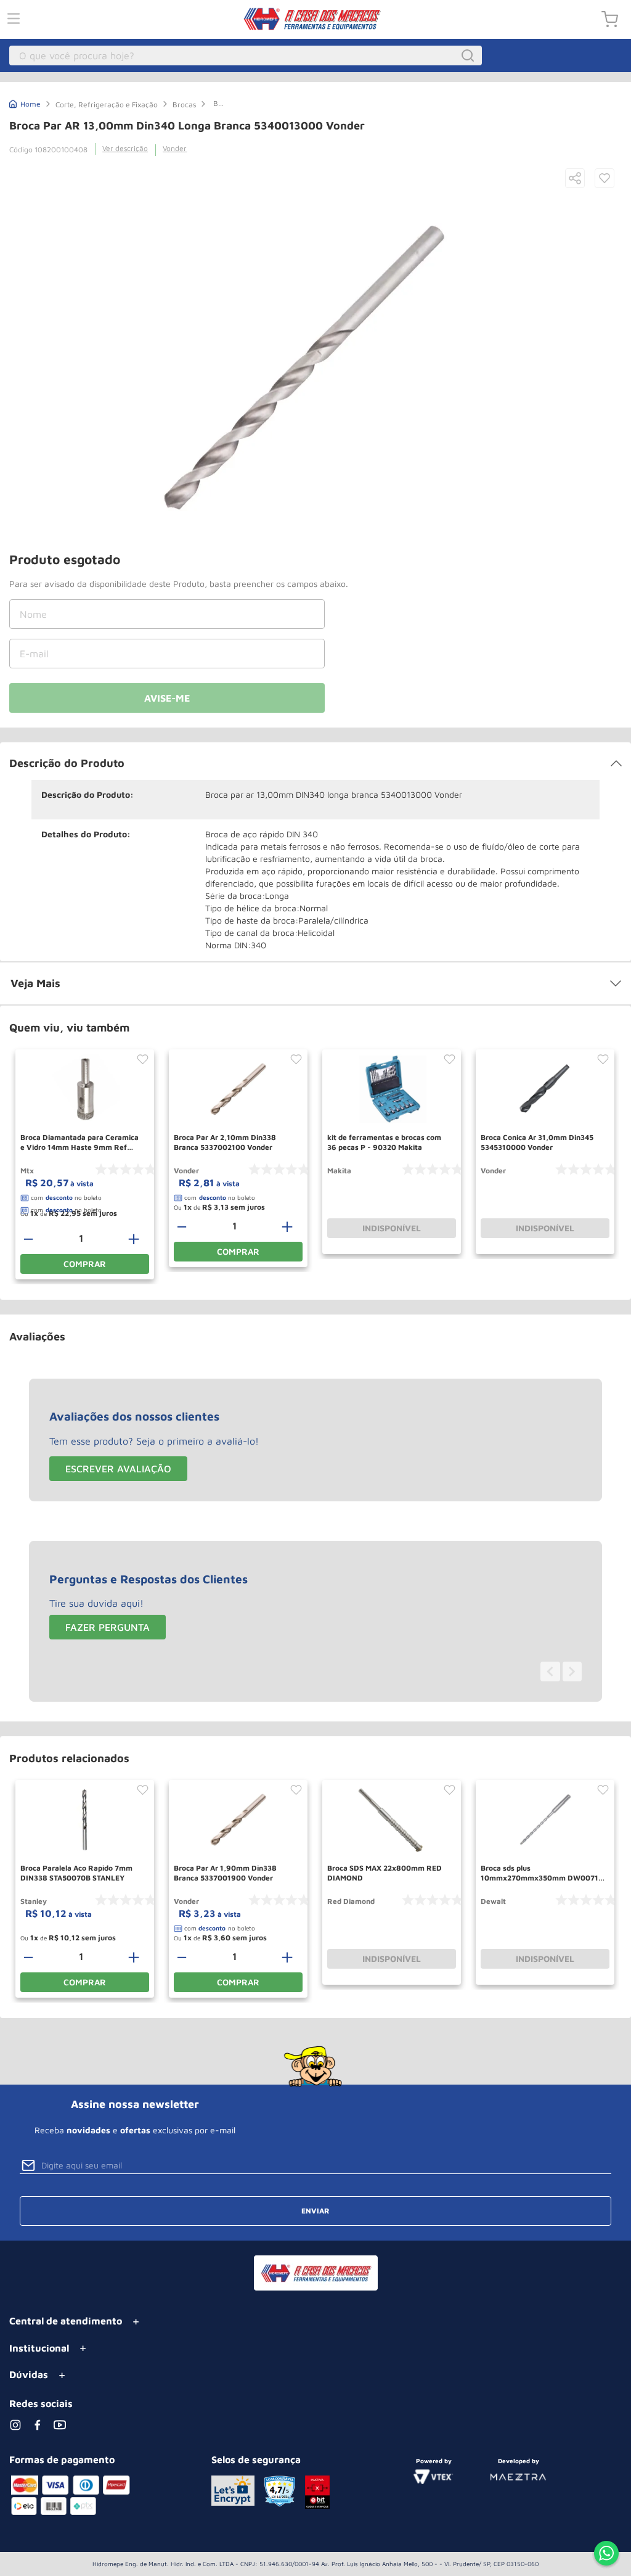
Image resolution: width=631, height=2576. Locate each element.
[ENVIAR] (167, 698)
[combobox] (246, 55)
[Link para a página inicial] (25, 103)
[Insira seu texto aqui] (606, 2554)
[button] (575, 179)
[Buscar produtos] (470, 55)
